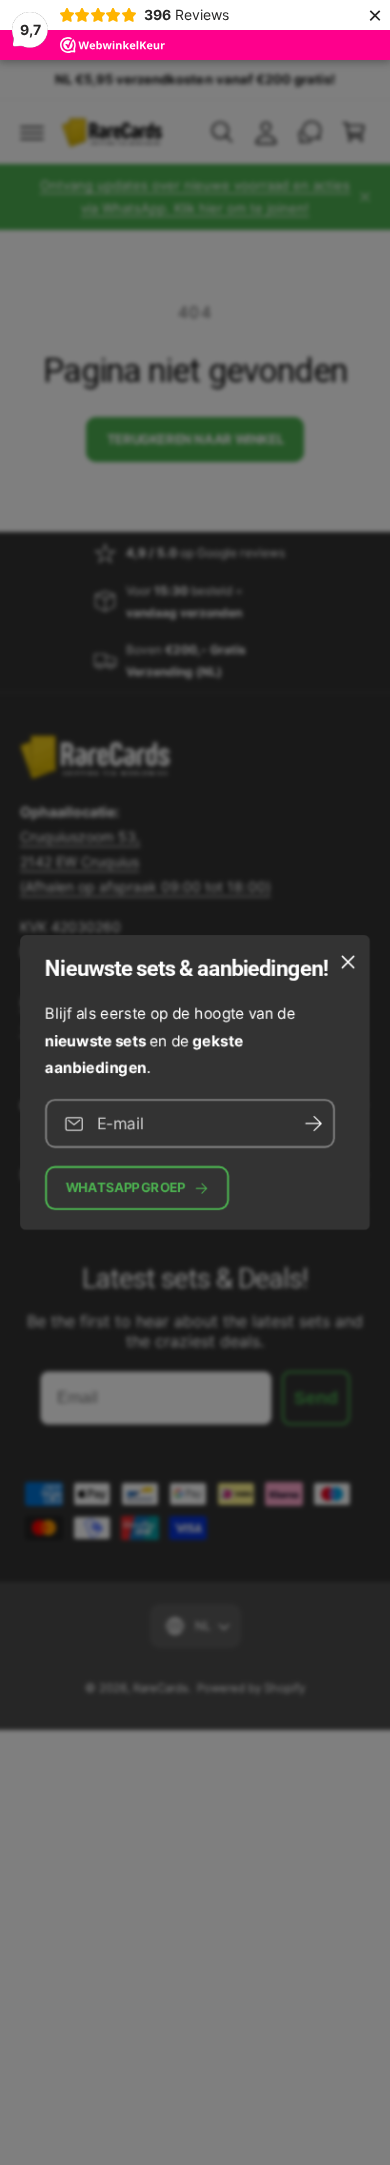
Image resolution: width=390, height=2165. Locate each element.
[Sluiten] (348, 962)
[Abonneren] (313, 1123)
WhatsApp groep (125, 1187)
